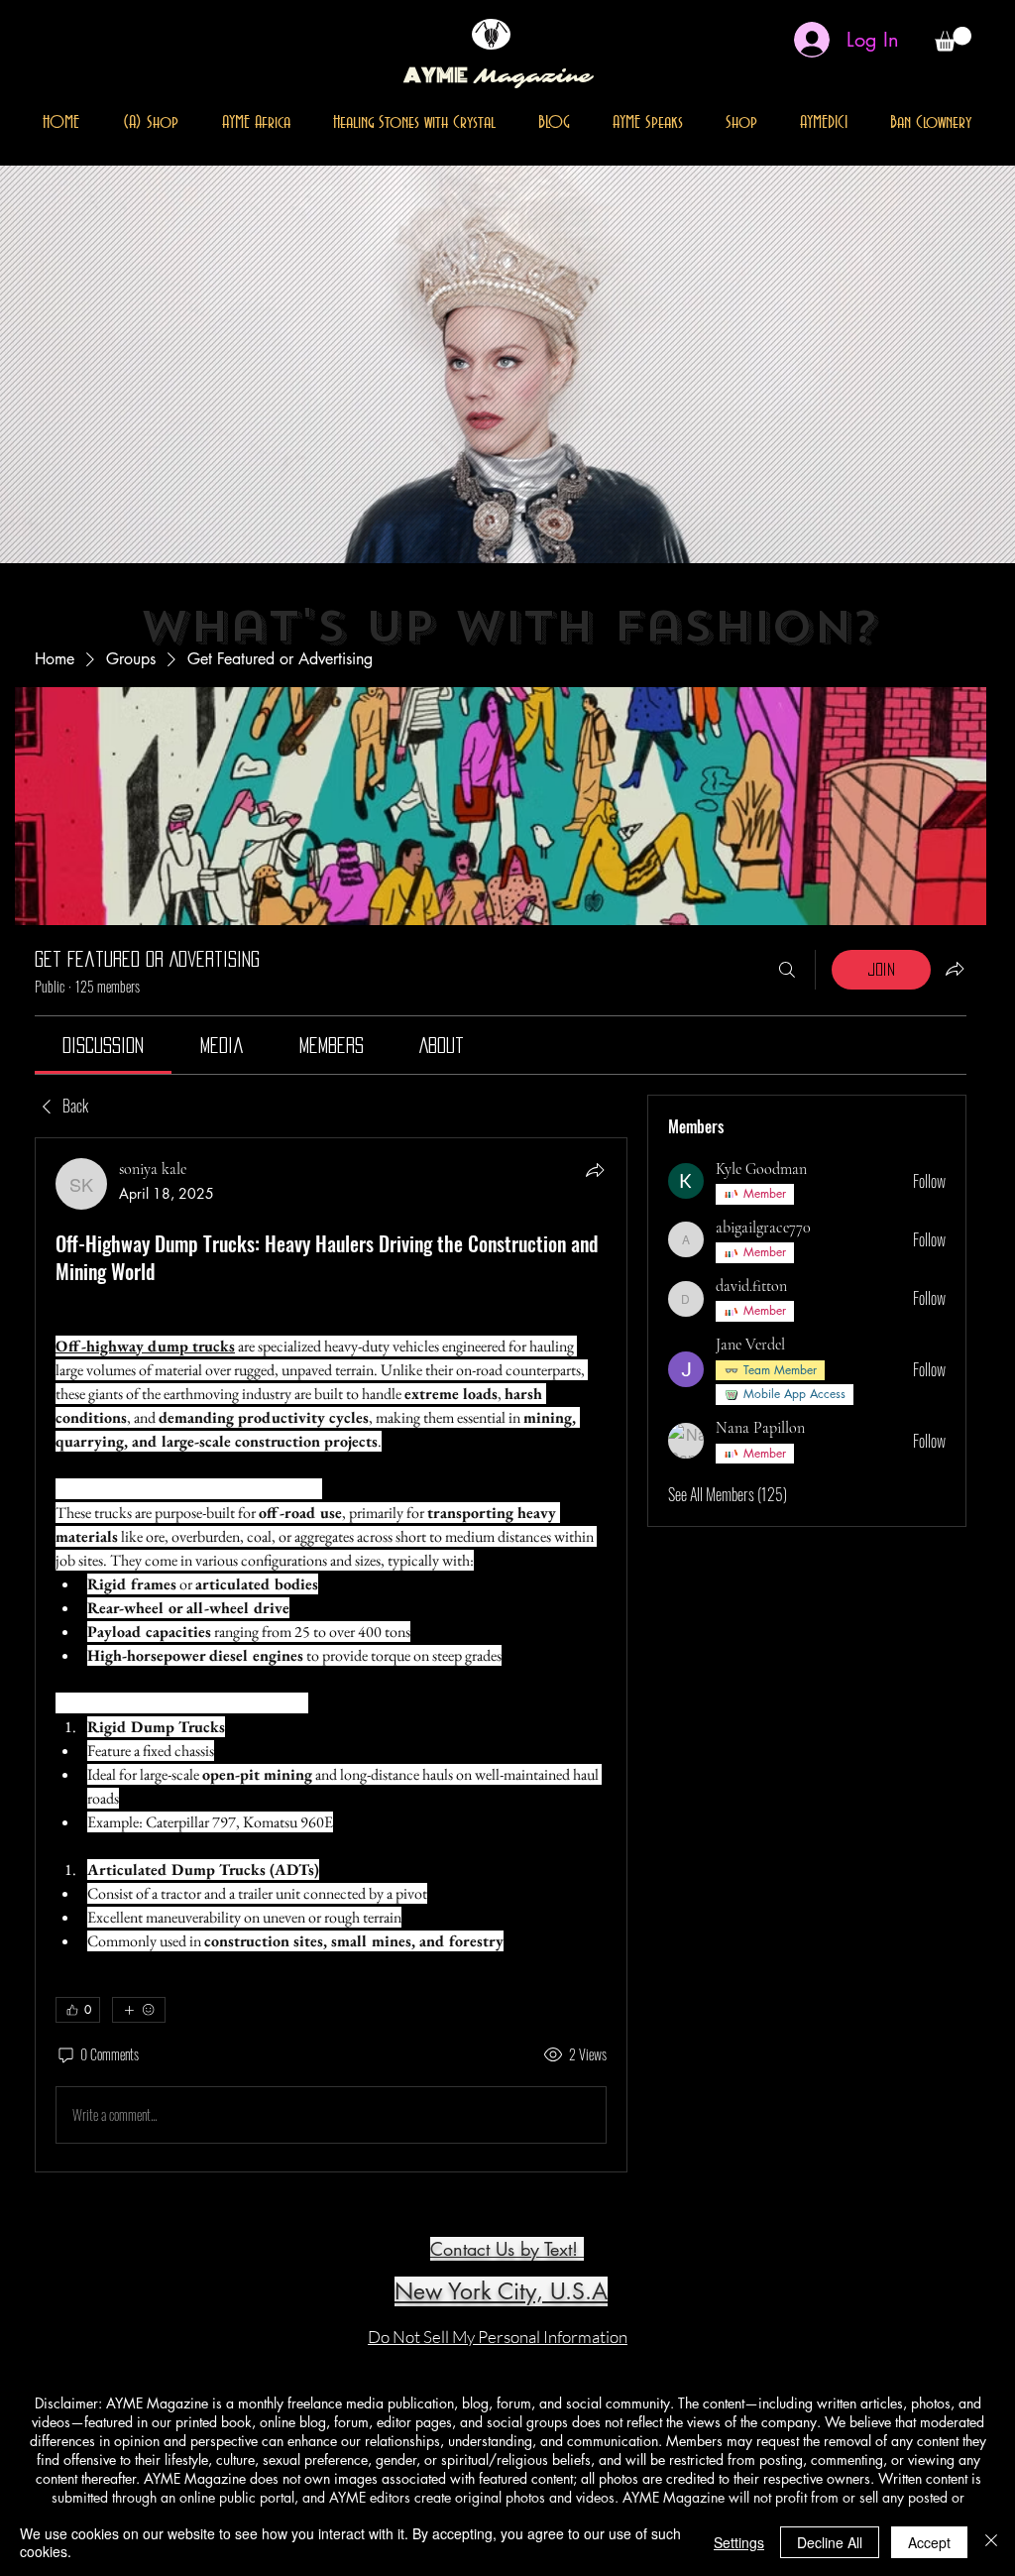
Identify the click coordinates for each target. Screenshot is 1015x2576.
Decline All (830, 2542)
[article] (331, 1655)
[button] (953, 39)
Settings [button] (739, 2542)
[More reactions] (139, 2010)
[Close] (991, 2542)
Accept (929, 2542)
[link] (103, 1045)
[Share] (595, 1170)
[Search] (787, 970)
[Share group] (955, 969)
